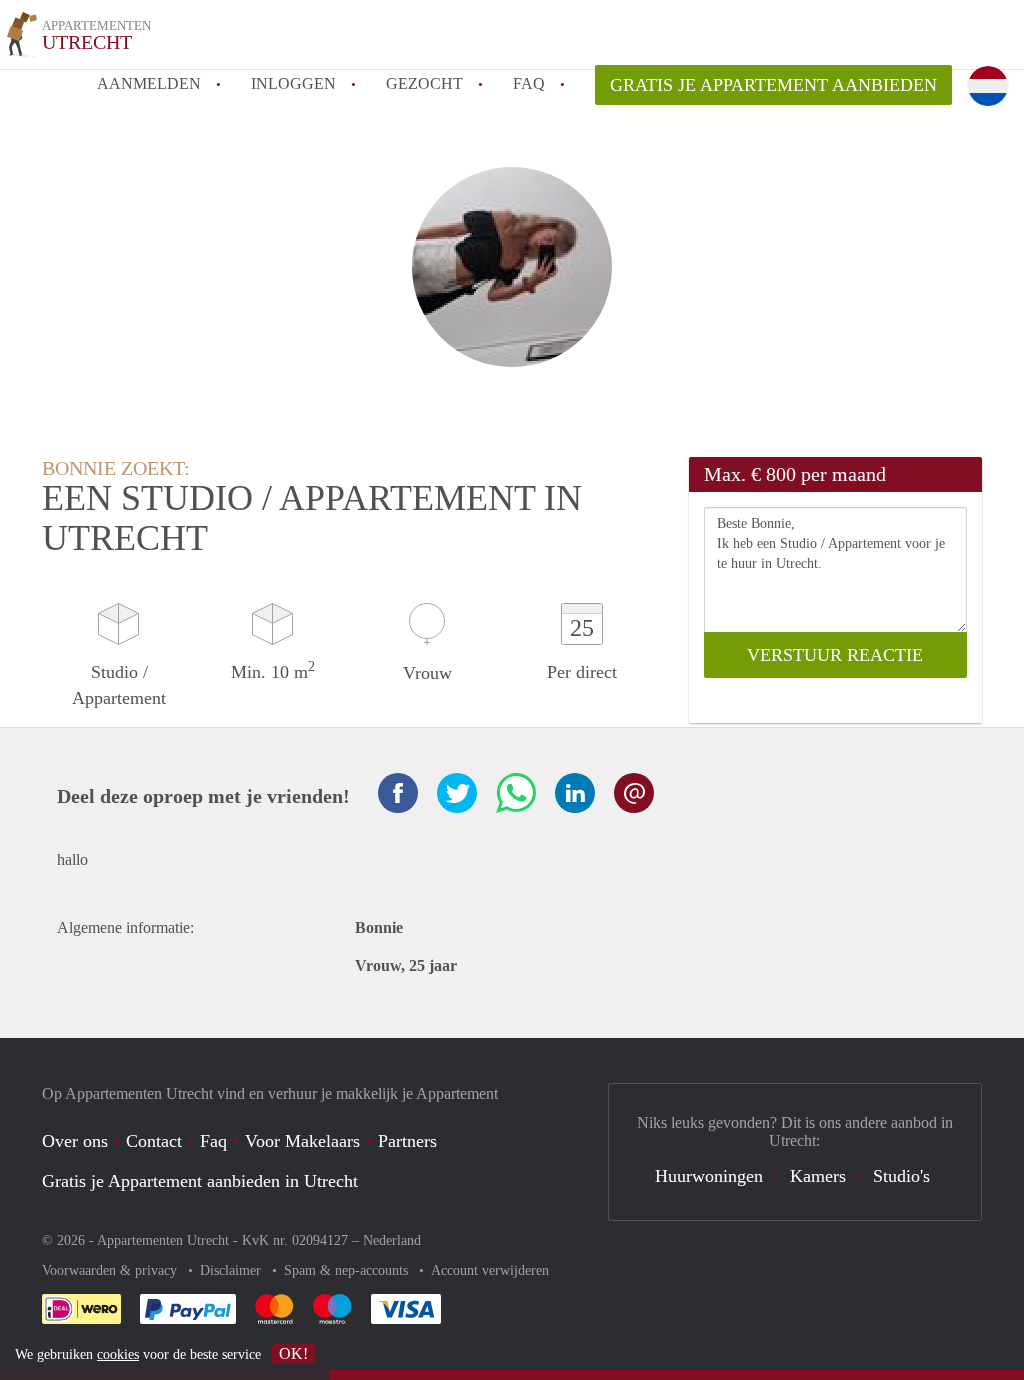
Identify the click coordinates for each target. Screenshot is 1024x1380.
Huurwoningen (709, 1176)
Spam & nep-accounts (348, 1270)
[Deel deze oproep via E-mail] (634, 793)
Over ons (75, 1141)
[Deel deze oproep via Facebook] (398, 793)
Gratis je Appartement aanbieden (773, 85)
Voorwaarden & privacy (111, 1270)
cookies (118, 1354)
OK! (293, 1353)
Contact (154, 1141)
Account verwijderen (490, 1270)
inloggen (293, 83)
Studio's (901, 1176)
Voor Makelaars (302, 1141)
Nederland (392, 1240)
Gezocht (424, 83)
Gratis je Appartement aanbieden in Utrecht (200, 1181)
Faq (213, 1141)
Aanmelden (149, 83)
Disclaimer (232, 1270)
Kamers (818, 1176)
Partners (407, 1141)
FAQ (529, 83)
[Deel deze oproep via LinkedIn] (575, 793)
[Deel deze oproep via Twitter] (457, 793)
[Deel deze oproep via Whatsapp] (516, 793)
